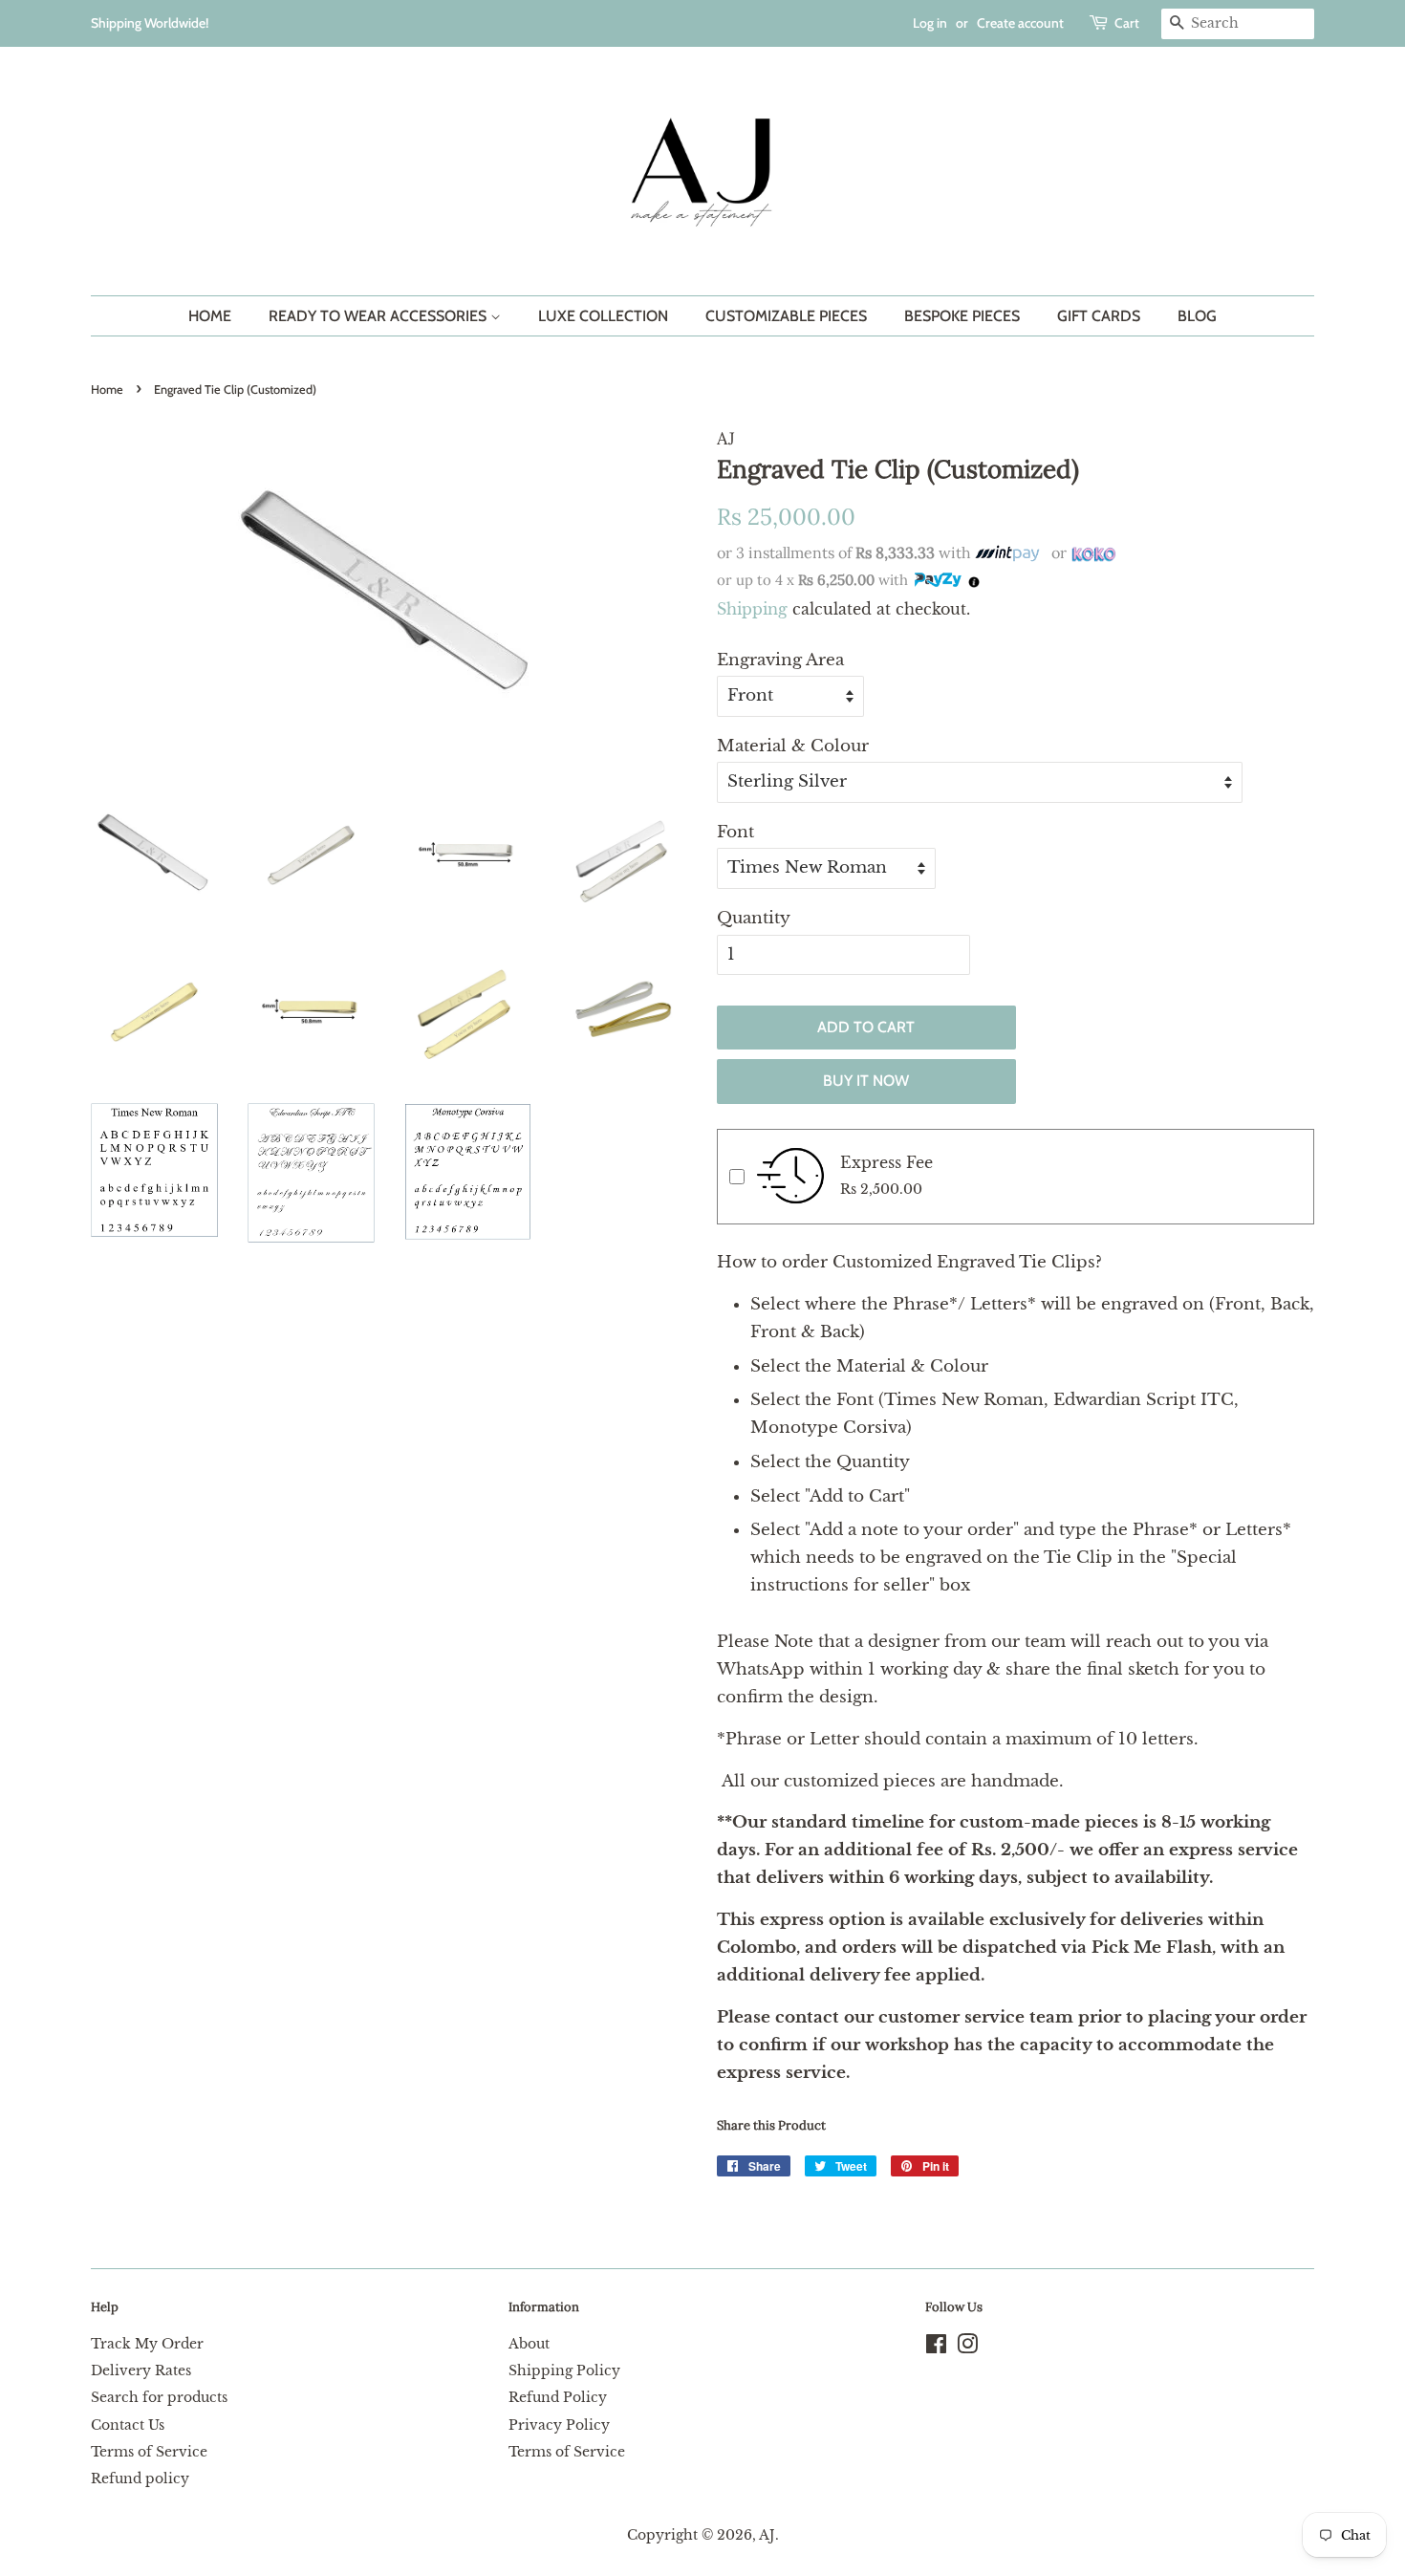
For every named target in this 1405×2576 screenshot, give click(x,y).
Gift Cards (1099, 316)
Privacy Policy (559, 2425)
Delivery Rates (141, 2370)
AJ (767, 2535)
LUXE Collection (603, 316)
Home (210, 316)
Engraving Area (780, 660)
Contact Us (128, 2425)
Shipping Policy (564, 2370)
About (529, 2344)
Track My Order (147, 2344)
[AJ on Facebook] (936, 2348)
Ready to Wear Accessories (379, 316)
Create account (1020, 23)
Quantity (754, 918)
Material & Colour (793, 746)
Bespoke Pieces (962, 316)
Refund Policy (558, 2397)
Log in (930, 23)
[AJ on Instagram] (967, 2348)
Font (735, 832)
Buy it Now (866, 1081)
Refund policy (140, 2479)
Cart (1127, 23)
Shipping (752, 609)
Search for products (159, 2397)
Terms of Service (149, 2452)
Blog (1197, 316)
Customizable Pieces (786, 316)
